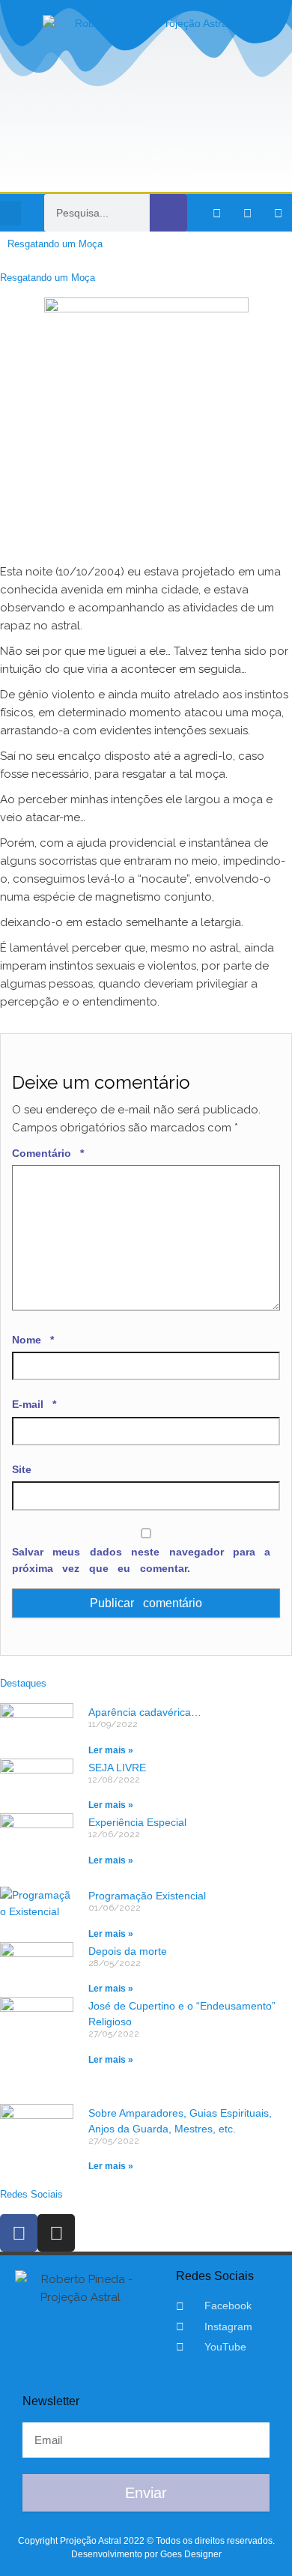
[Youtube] (278, 213)
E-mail (34, 1404)
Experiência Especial (137, 1822)
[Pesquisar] (168, 213)
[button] (10, 213)
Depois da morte (128, 1951)
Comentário (48, 1153)
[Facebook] (19, 2233)
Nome (33, 1340)
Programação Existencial (147, 1896)
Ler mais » (111, 1750)
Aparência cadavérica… (145, 1712)
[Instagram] (247, 213)
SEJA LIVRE (117, 1768)
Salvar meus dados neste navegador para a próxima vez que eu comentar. (141, 1560)
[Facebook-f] (216, 213)
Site (22, 1469)
